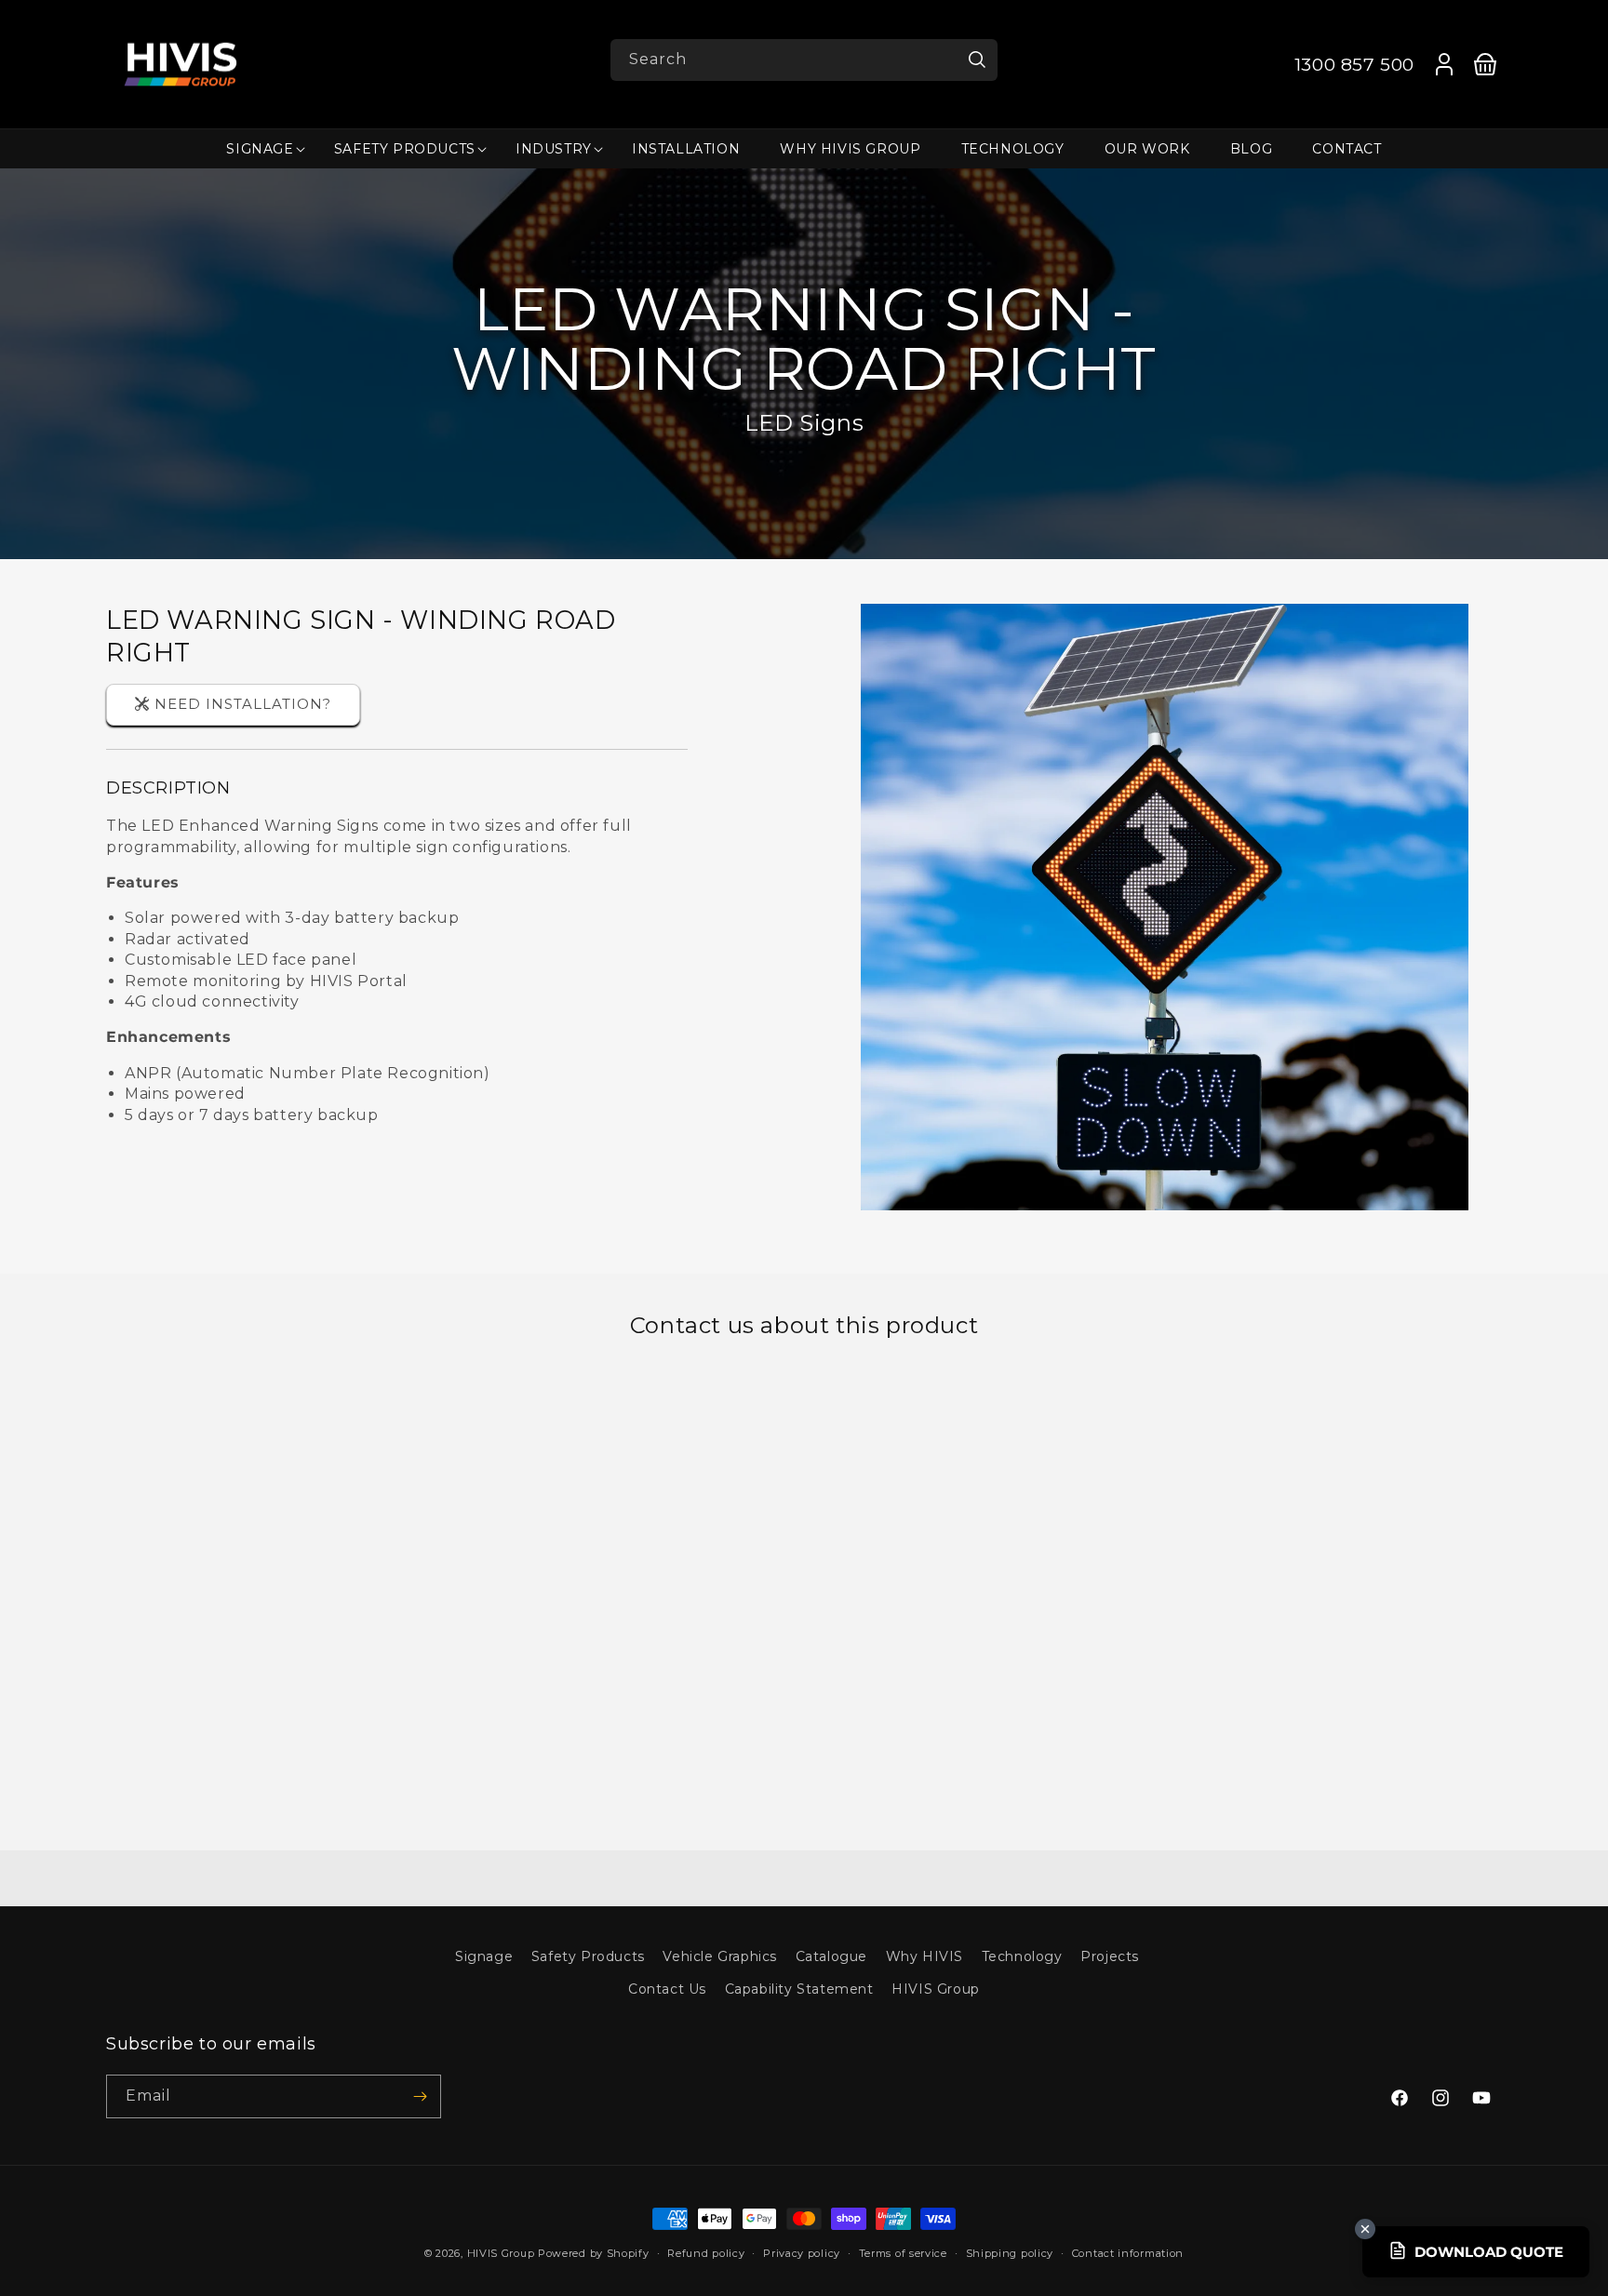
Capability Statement (799, 1989)
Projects (1110, 1956)
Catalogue (831, 1956)
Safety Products (588, 1956)
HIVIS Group (936, 1989)
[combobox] (804, 60)
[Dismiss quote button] (1365, 2229)
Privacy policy (802, 2253)
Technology (1022, 1956)
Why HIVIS (925, 1956)
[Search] (977, 60)
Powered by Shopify (594, 2253)
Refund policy (706, 2253)
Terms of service (903, 2253)
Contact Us (667, 1989)
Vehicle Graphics (720, 1956)
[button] (260, 149)
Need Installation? (243, 704)
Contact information (1128, 2253)
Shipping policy (1010, 2253)
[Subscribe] (420, 2096)
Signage (484, 1956)
